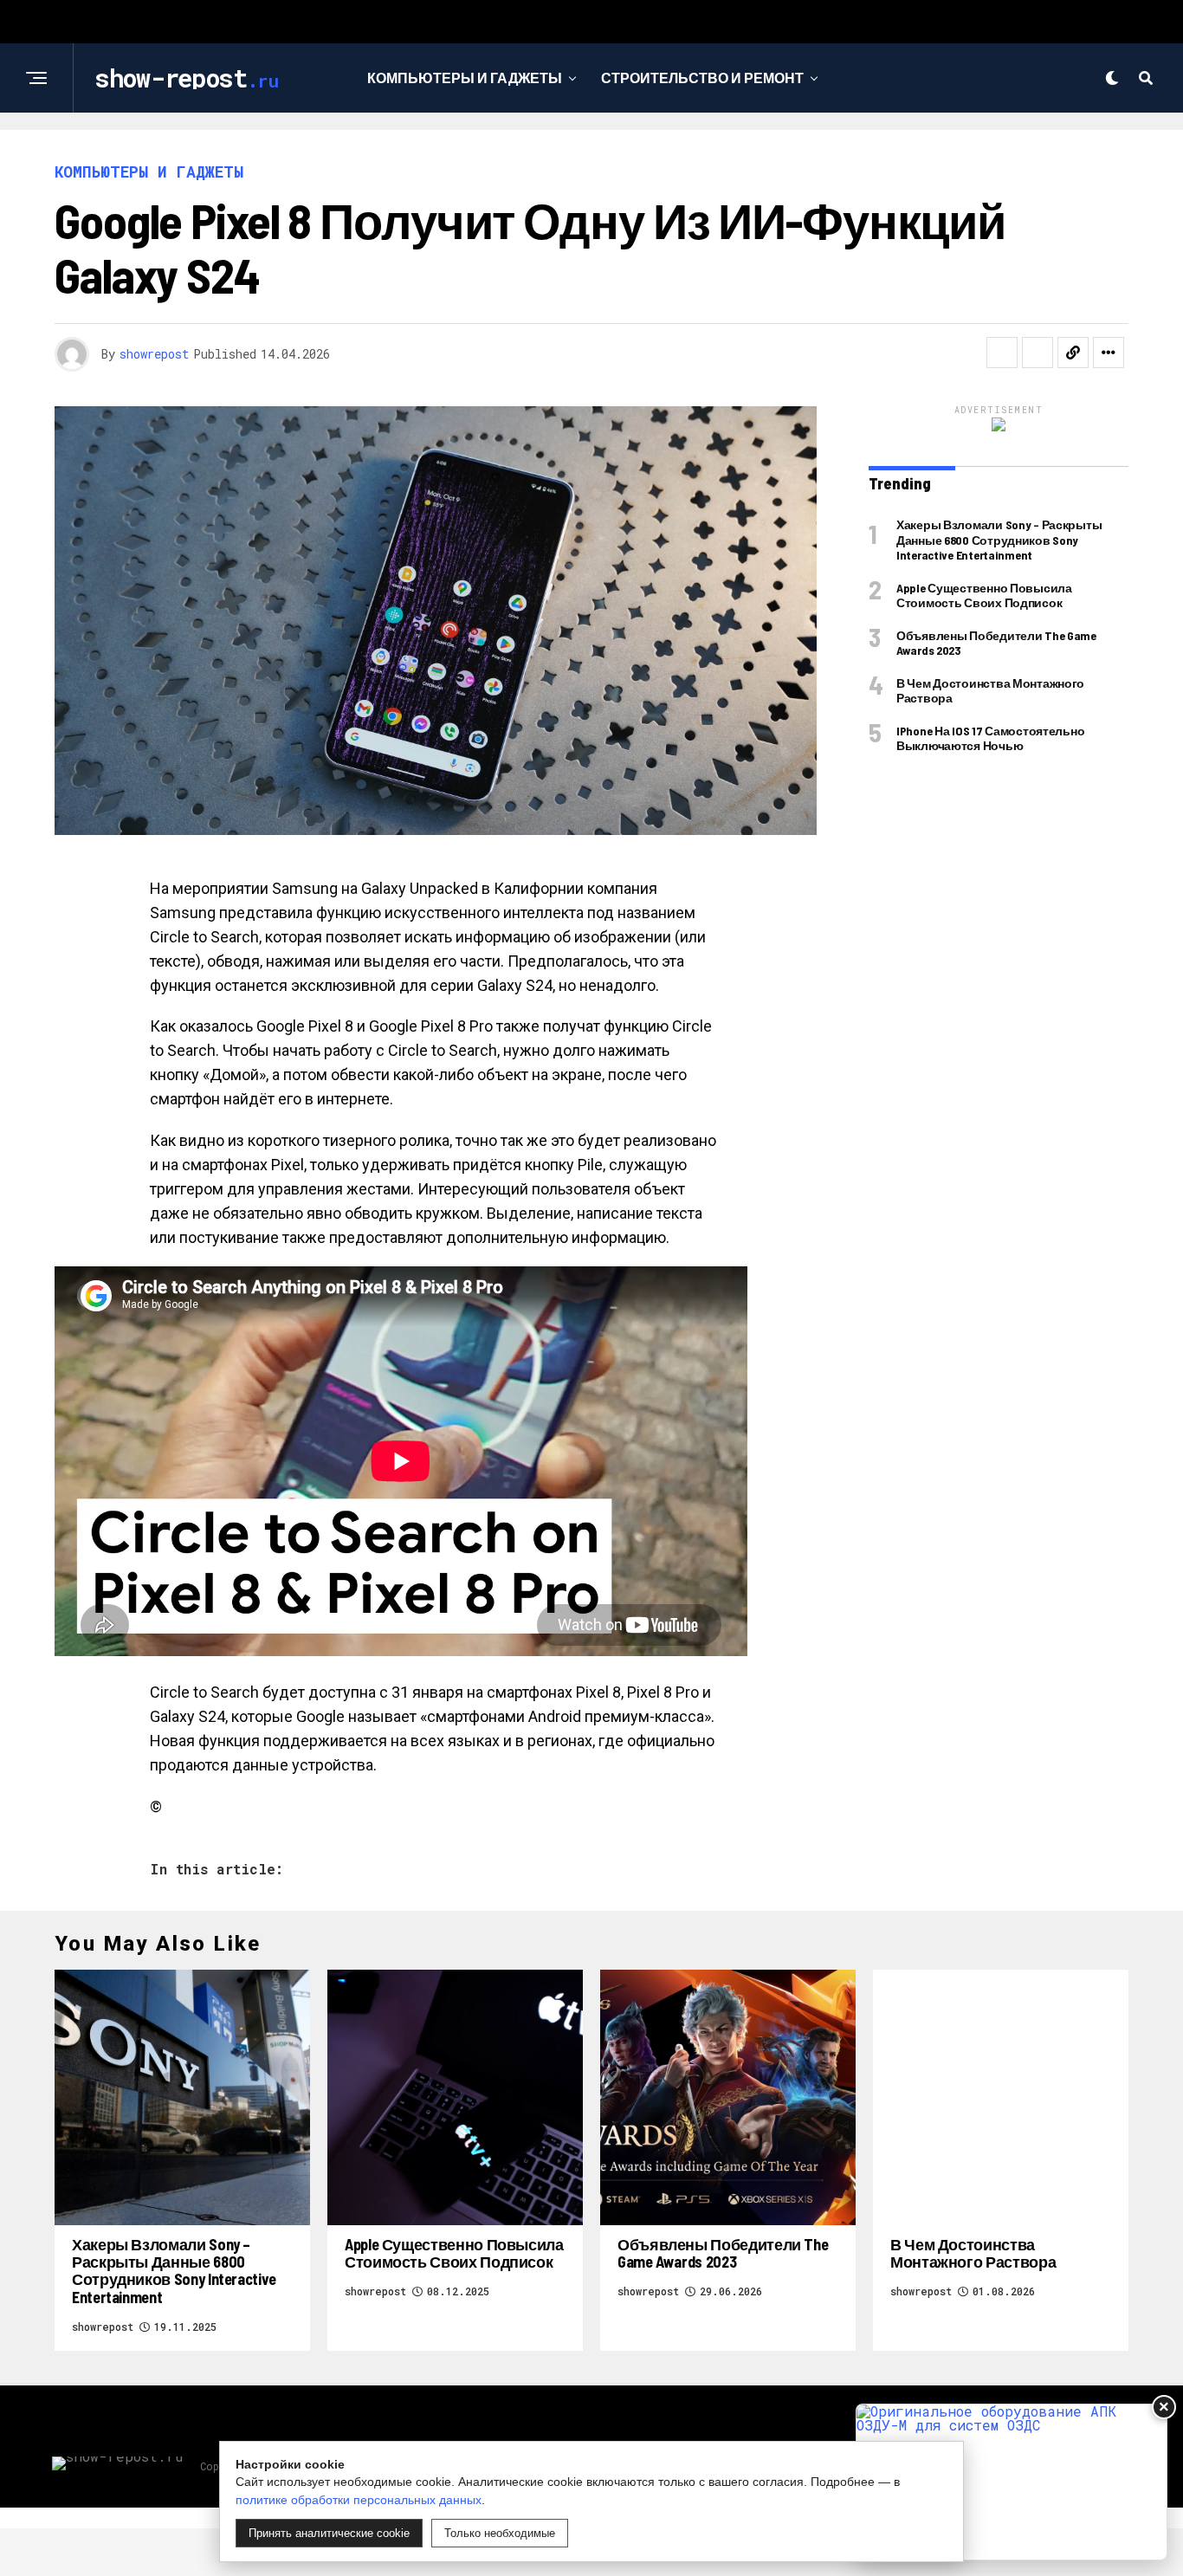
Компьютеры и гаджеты (465, 78)
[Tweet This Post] (1038, 353)
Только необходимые (500, 2533)
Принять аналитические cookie (329, 2533)
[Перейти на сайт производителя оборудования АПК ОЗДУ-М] (1012, 2482)
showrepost (154, 354)
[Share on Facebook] (1002, 353)
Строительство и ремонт (702, 78)
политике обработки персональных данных (359, 2500)
